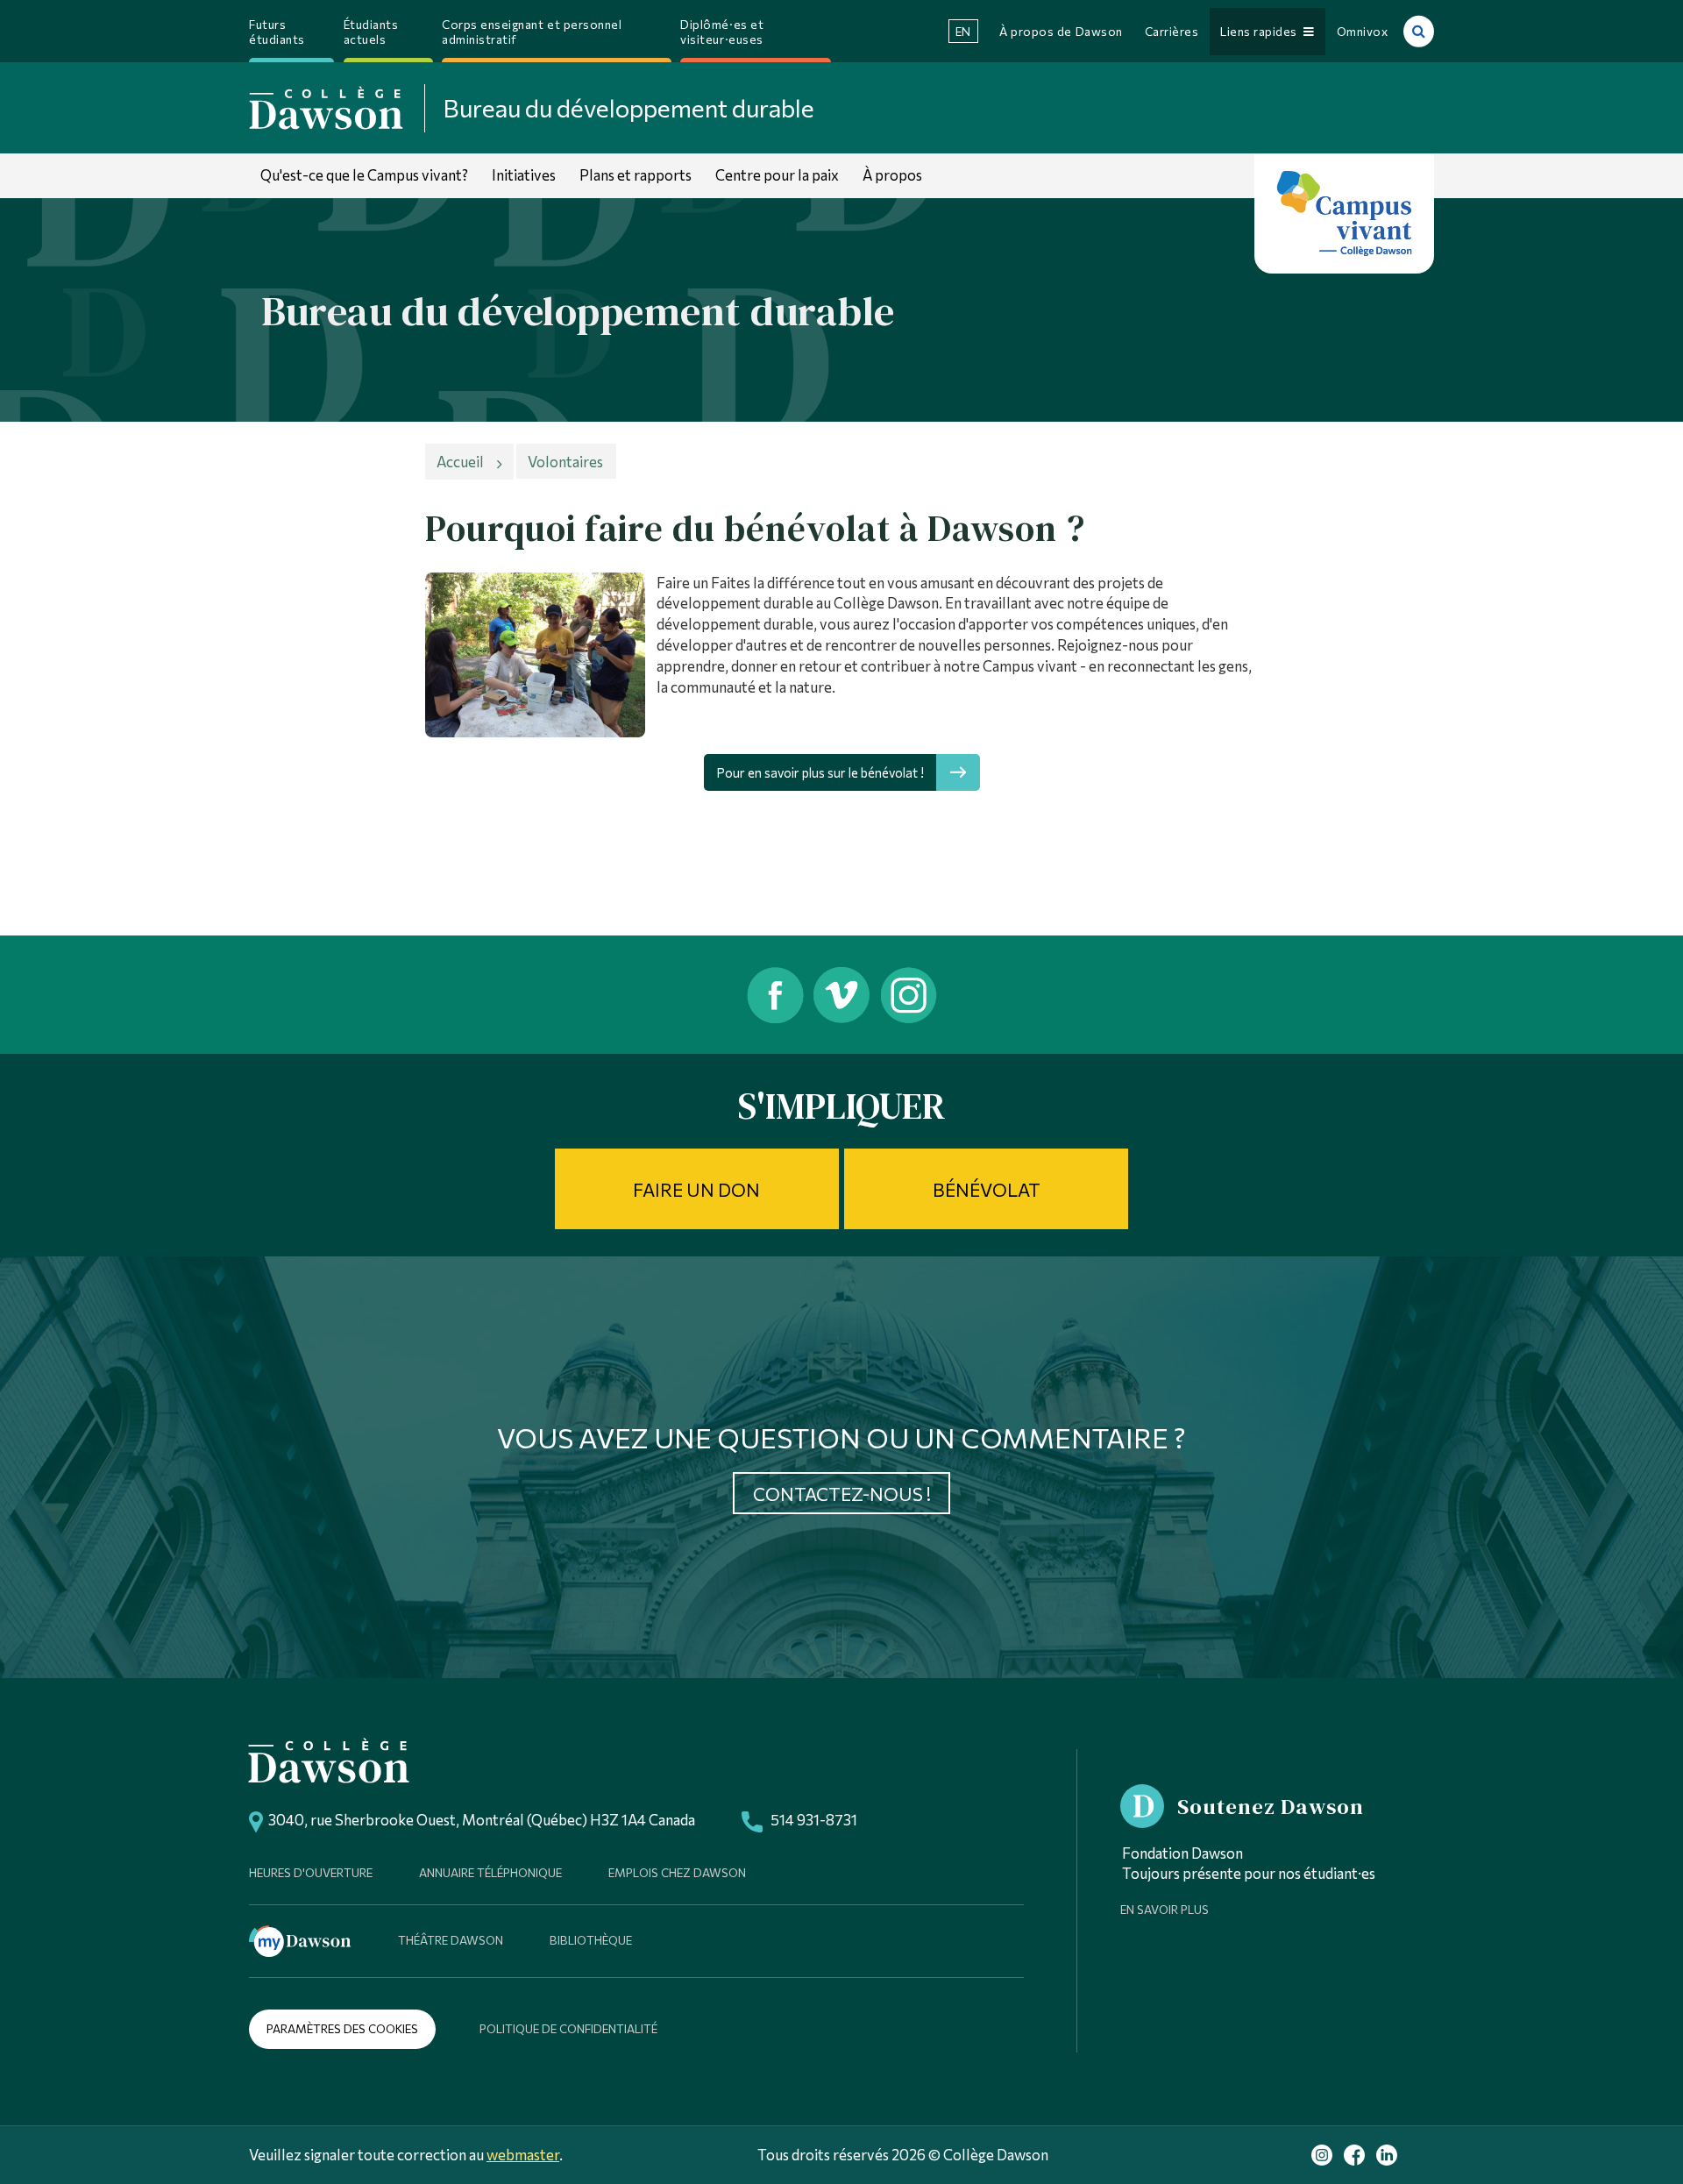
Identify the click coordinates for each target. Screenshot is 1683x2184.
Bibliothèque (591, 1940)
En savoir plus (1165, 1909)
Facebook (774, 995)
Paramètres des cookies (342, 2028)
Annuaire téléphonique (490, 1872)
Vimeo (842, 995)
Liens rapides (1262, 31)
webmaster (523, 2154)
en (963, 31)
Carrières (1172, 31)
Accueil (460, 461)
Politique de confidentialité (568, 2028)
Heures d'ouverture (311, 1872)
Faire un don (696, 1189)
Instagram (910, 995)
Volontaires (565, 461)
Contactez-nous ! (842, 1494)
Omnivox (1363, 31)
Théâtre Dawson (451, 1940)
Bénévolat (987, 1189)
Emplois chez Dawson (677, 1872)
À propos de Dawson (1061, 31)
